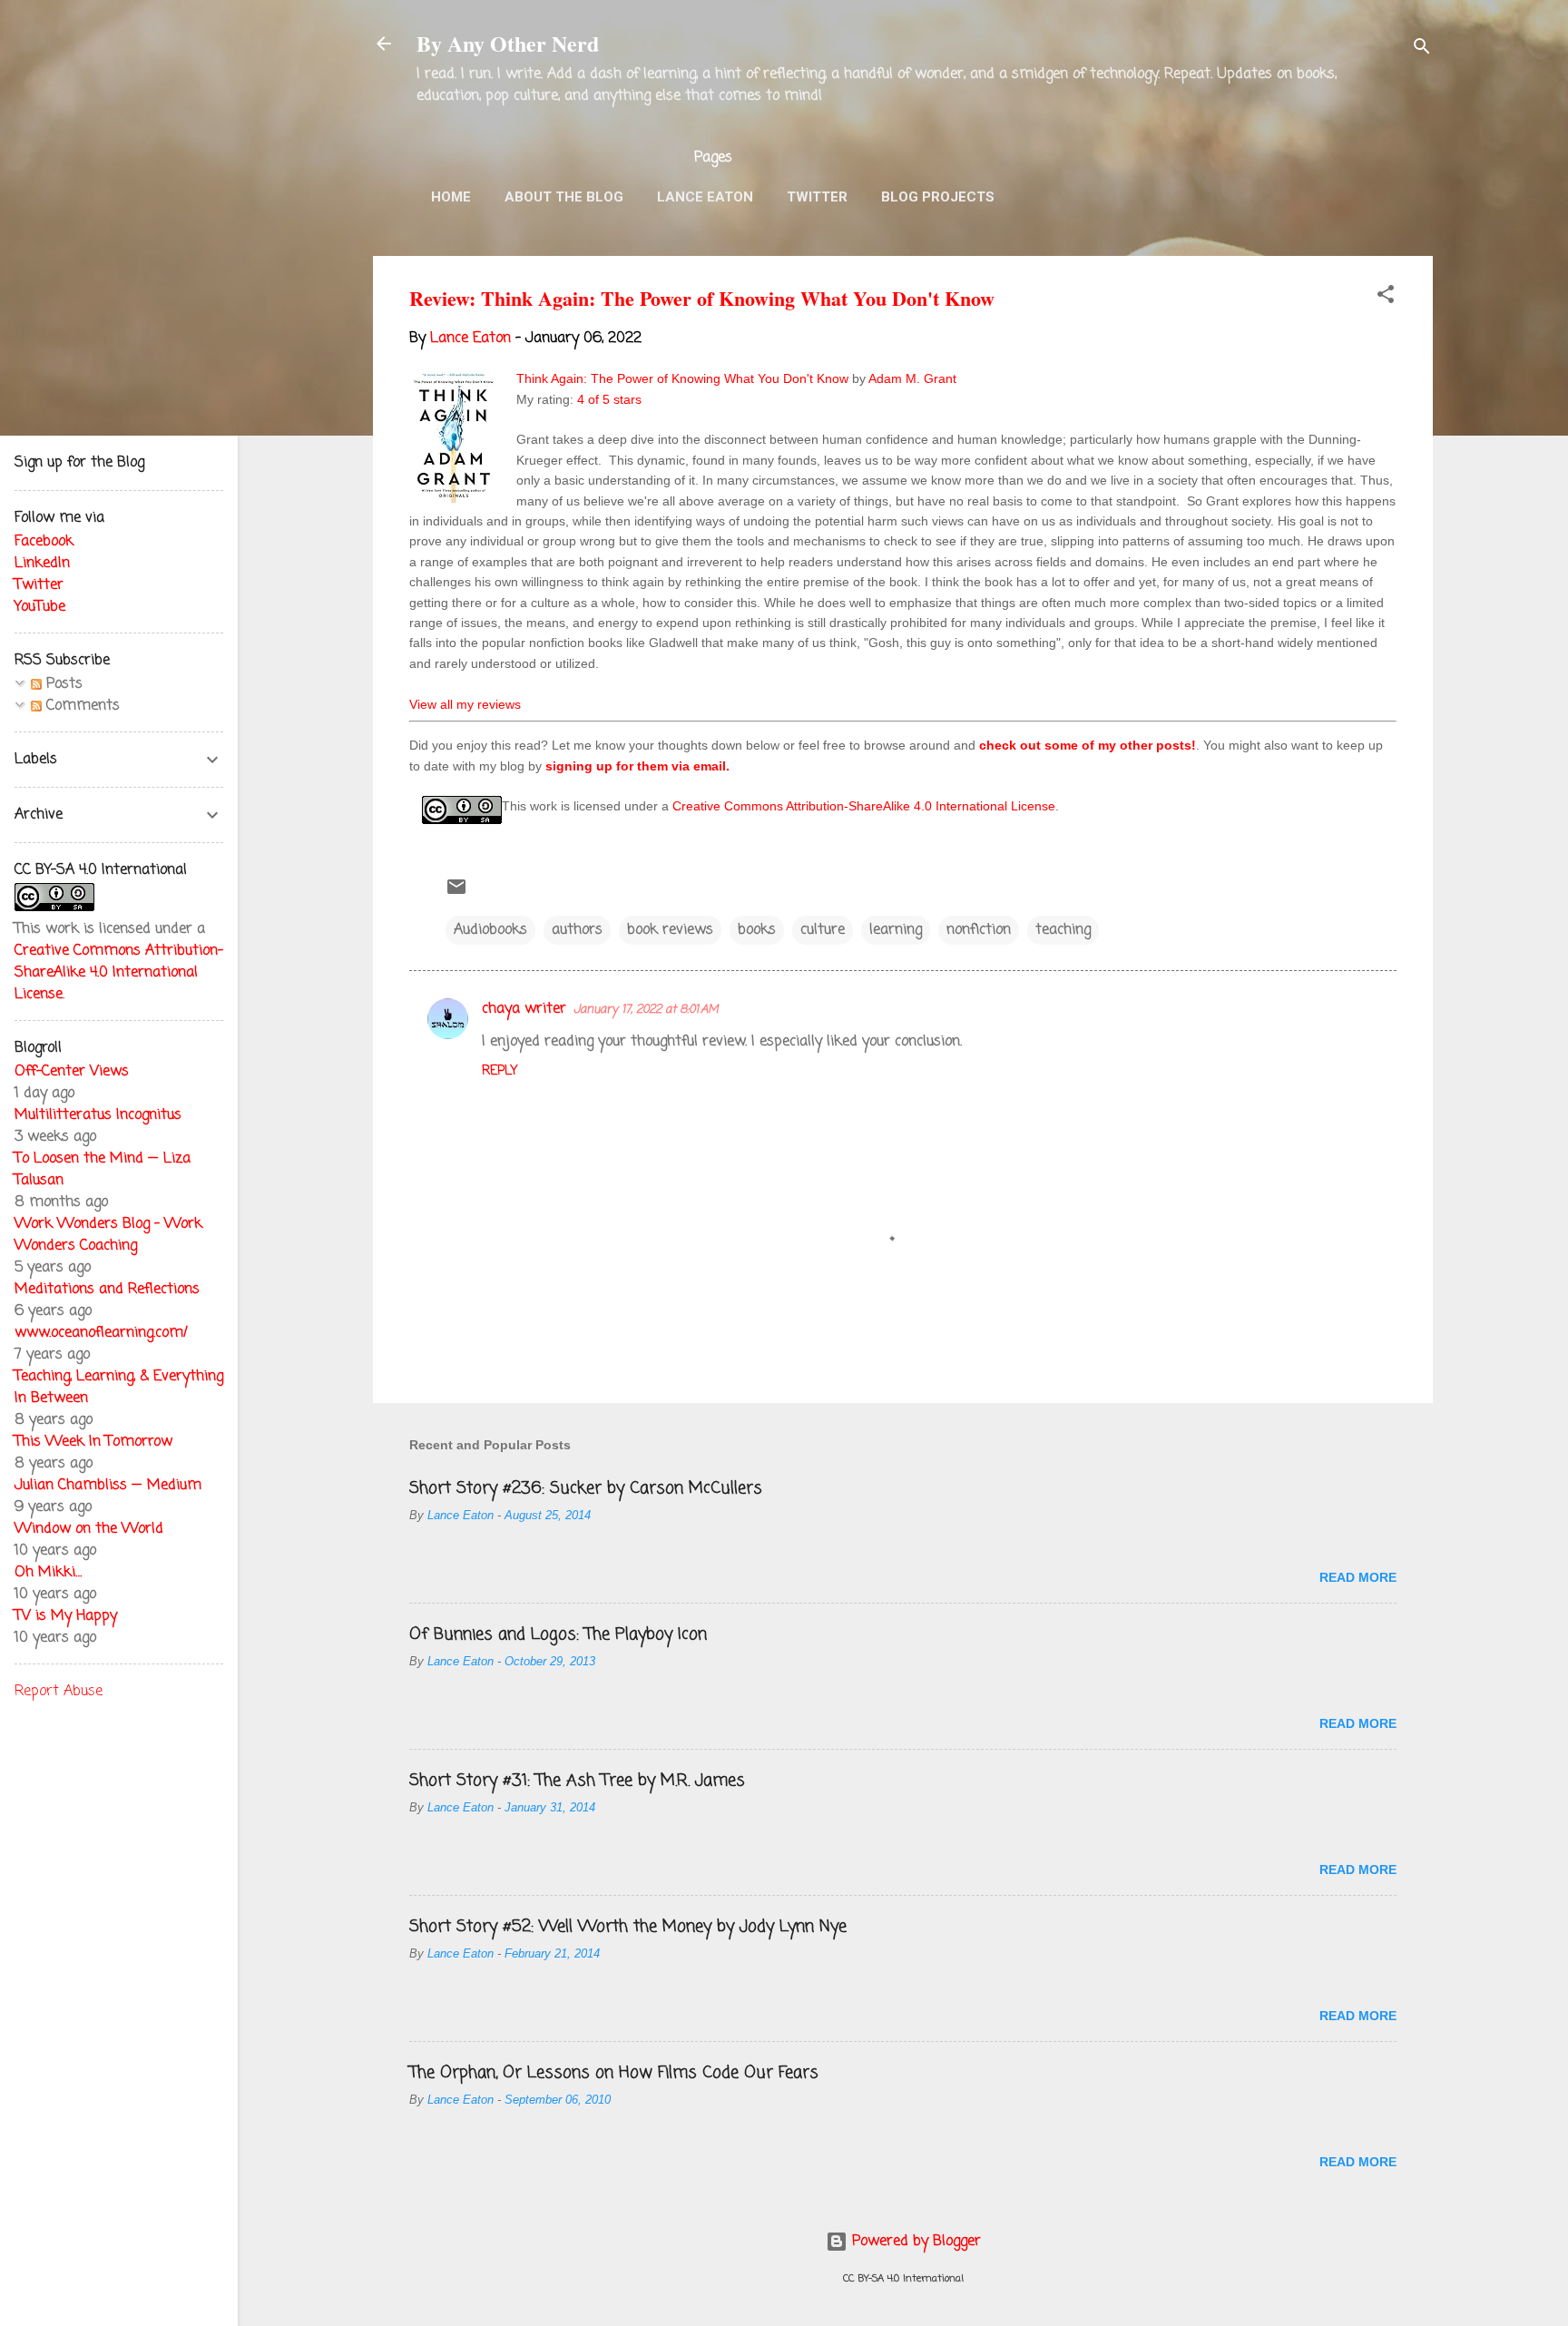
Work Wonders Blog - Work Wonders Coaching (108, 1235)
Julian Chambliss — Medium (108, 1486)
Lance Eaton (705, 197)
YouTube (40, 607)
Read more (1358, 1577)
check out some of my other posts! (1088, 745)
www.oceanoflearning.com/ (101, 1333)
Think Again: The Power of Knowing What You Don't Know (682, 378)
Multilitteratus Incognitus (98, 1115)
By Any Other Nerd (508, 43)
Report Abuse (59, 1692)
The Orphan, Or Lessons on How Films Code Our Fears (614, 2073)
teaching (1063, 930)
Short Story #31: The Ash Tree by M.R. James (577, 1781)
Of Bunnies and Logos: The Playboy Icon (558, 1634)
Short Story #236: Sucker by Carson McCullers (586, 1488)
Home (451, 197)
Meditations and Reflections (107, 1290)
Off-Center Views (72, 1072)
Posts (62, 684)
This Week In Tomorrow (93, 1442)
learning (896, 930)
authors (577, 930)
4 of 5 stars (609, 399)
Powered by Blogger (914, 2242)
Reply (500, 1071)
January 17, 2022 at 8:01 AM (646, 1010)
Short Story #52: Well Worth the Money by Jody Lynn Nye (628, 1927)
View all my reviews (465, 704)
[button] (1386, 298)
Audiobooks (490, 930)
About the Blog (564, 197)
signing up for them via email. (637, 766)
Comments (81, 706)
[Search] (1422, 49)
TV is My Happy (66, 1616)
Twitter (817, 197)
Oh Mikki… (48, 1573)
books (757, 930)
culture (823, 930)
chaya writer (524, 1009)
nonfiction (979, 930)
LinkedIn (42, 564)
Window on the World (89, 1529)
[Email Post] (456, 894)
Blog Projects (938, 197)
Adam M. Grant (912, 378)
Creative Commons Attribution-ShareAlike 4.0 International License (864, 806)
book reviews (670, 930)
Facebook (44, 542)
